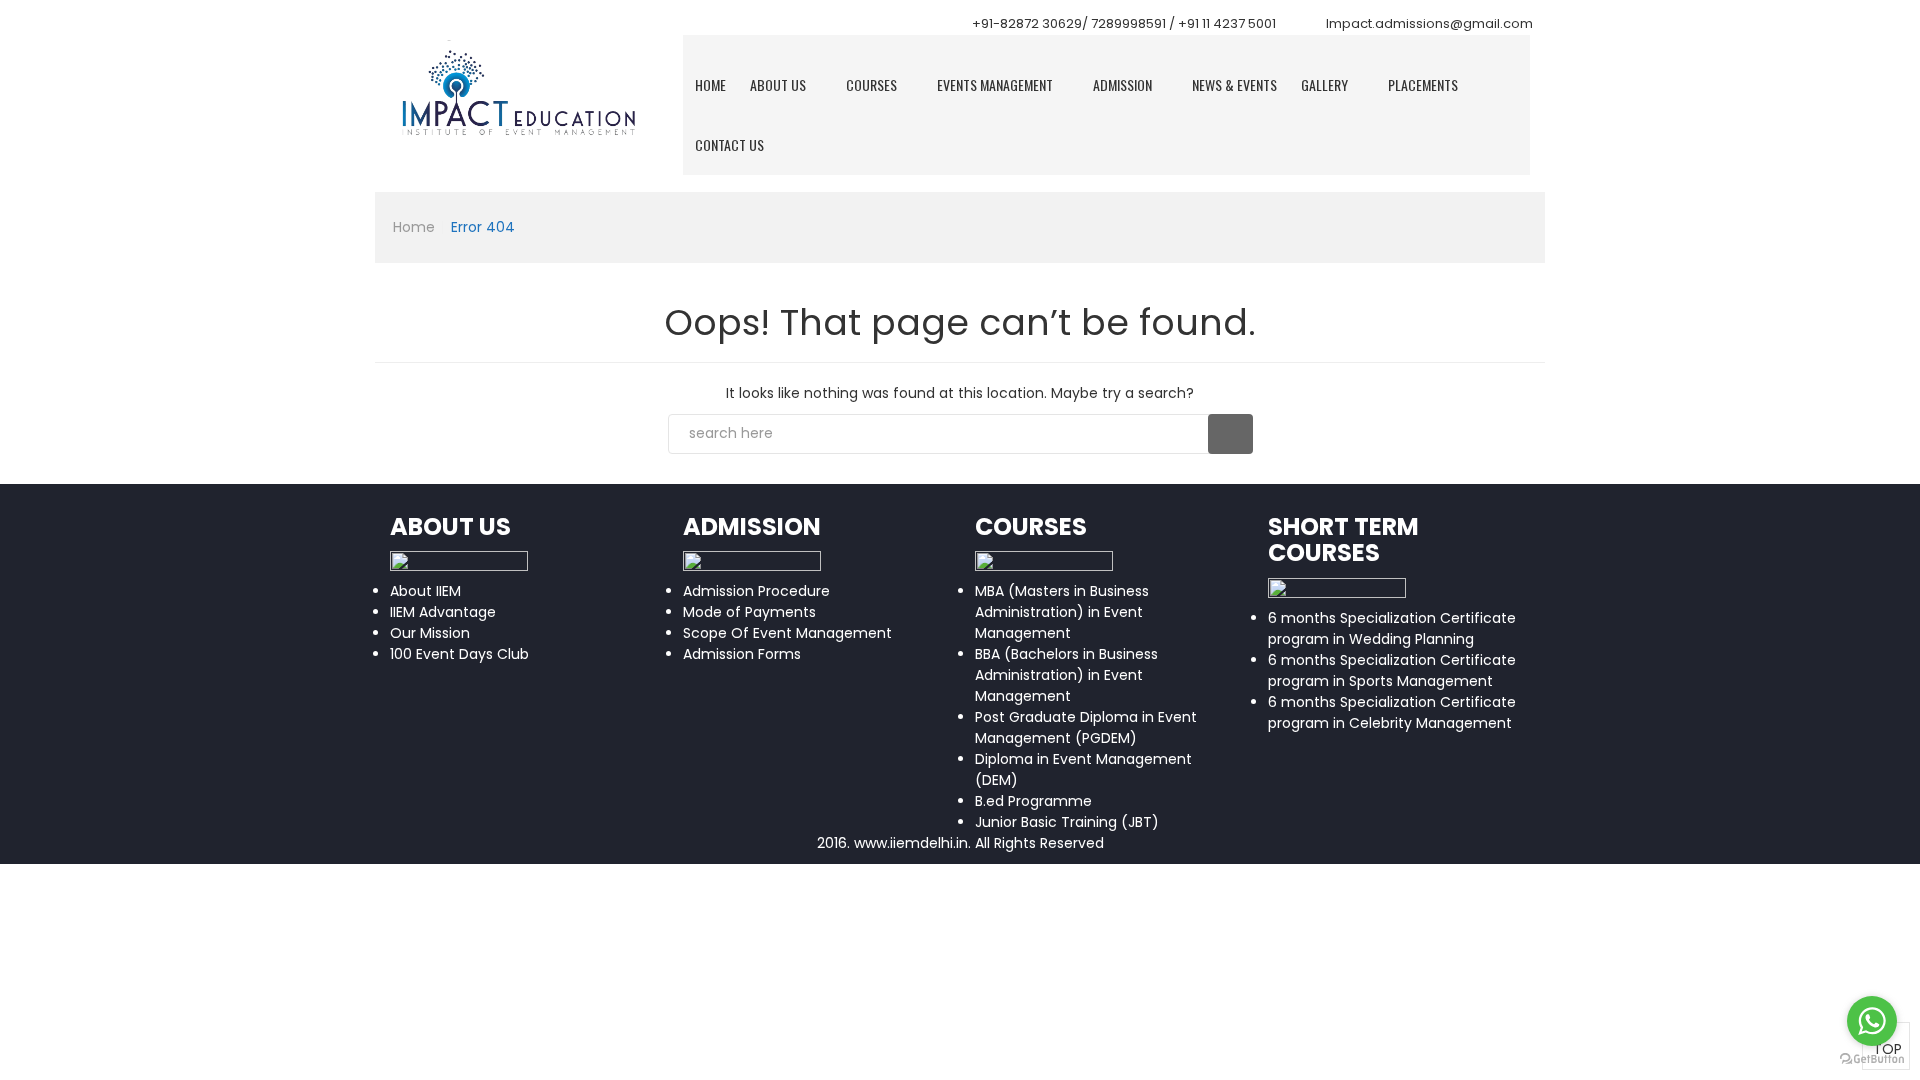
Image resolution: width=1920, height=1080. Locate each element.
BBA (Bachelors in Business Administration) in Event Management (1066, 675)
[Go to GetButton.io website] (1872, 1059)
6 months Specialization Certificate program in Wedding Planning (1392, 628)
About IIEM (425, 591)
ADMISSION (1122, 84)
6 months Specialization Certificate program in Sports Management (1392, 670)
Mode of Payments (749, 612)
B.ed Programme (1033, 801)
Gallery (1324, 84)
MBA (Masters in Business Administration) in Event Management (1062, 612)
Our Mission (430, 633)
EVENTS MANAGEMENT (995, 84)
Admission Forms (742, 654)
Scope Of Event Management (787, 633)
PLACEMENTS (1423, 84)
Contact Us (729, 144)
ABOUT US (778, 84)
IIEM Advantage (443, 612)
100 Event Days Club (459, 654)
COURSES (871, 84)
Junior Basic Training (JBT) (1067, 822)
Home (710, 84)
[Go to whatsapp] (1872, 1021)
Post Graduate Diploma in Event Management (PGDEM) (1086, 727)
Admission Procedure (756, 591)
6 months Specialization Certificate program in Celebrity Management (1392, 712)
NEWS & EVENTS (1234, 84)
